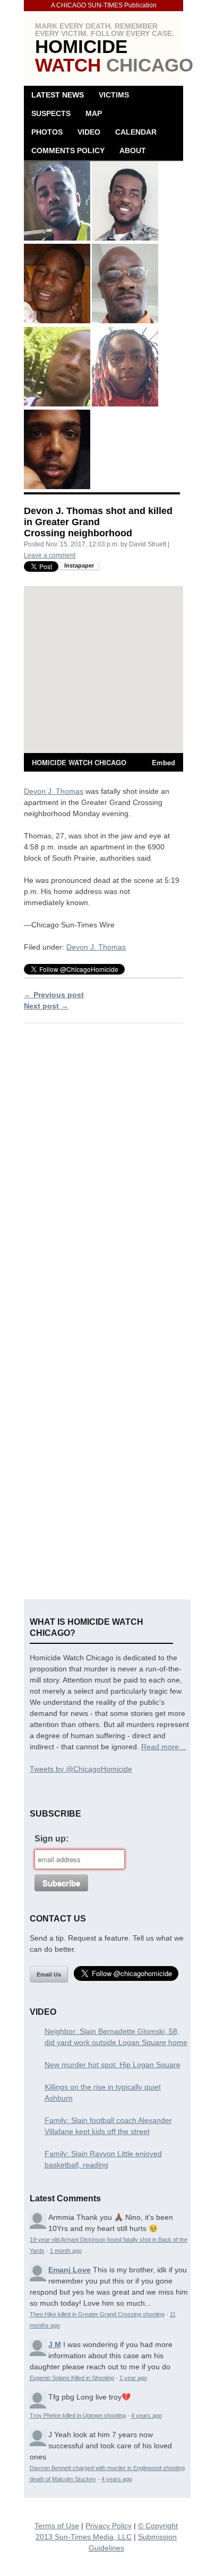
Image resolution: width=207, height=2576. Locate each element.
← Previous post (54, 995)
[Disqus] (103, 1167)
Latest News (58, 95)
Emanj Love (70, 2270)
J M (55, 2344)
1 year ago (133, 2378)
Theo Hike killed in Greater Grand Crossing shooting (97, 2314)
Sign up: (51, 1839)
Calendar (136, 132)
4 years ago (146, 2415)
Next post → (46, 1006)
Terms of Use (57, 2526)
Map (94, 113)
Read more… (164, 1747)
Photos (47, 132)
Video (89, 132)
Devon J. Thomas (54, 791)
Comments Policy (68, 151)
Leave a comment (50, 555)
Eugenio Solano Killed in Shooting (72, 2378)
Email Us (49, 1974)
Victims (114, 95)
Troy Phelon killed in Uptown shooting (78, 2415)
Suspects (51, 113)
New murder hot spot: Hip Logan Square (113, 2065)
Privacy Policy (109, 2526)
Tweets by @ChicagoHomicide (81, 1769)
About (133, 151)
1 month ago (66, 2251)
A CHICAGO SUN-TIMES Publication (104, 5)
